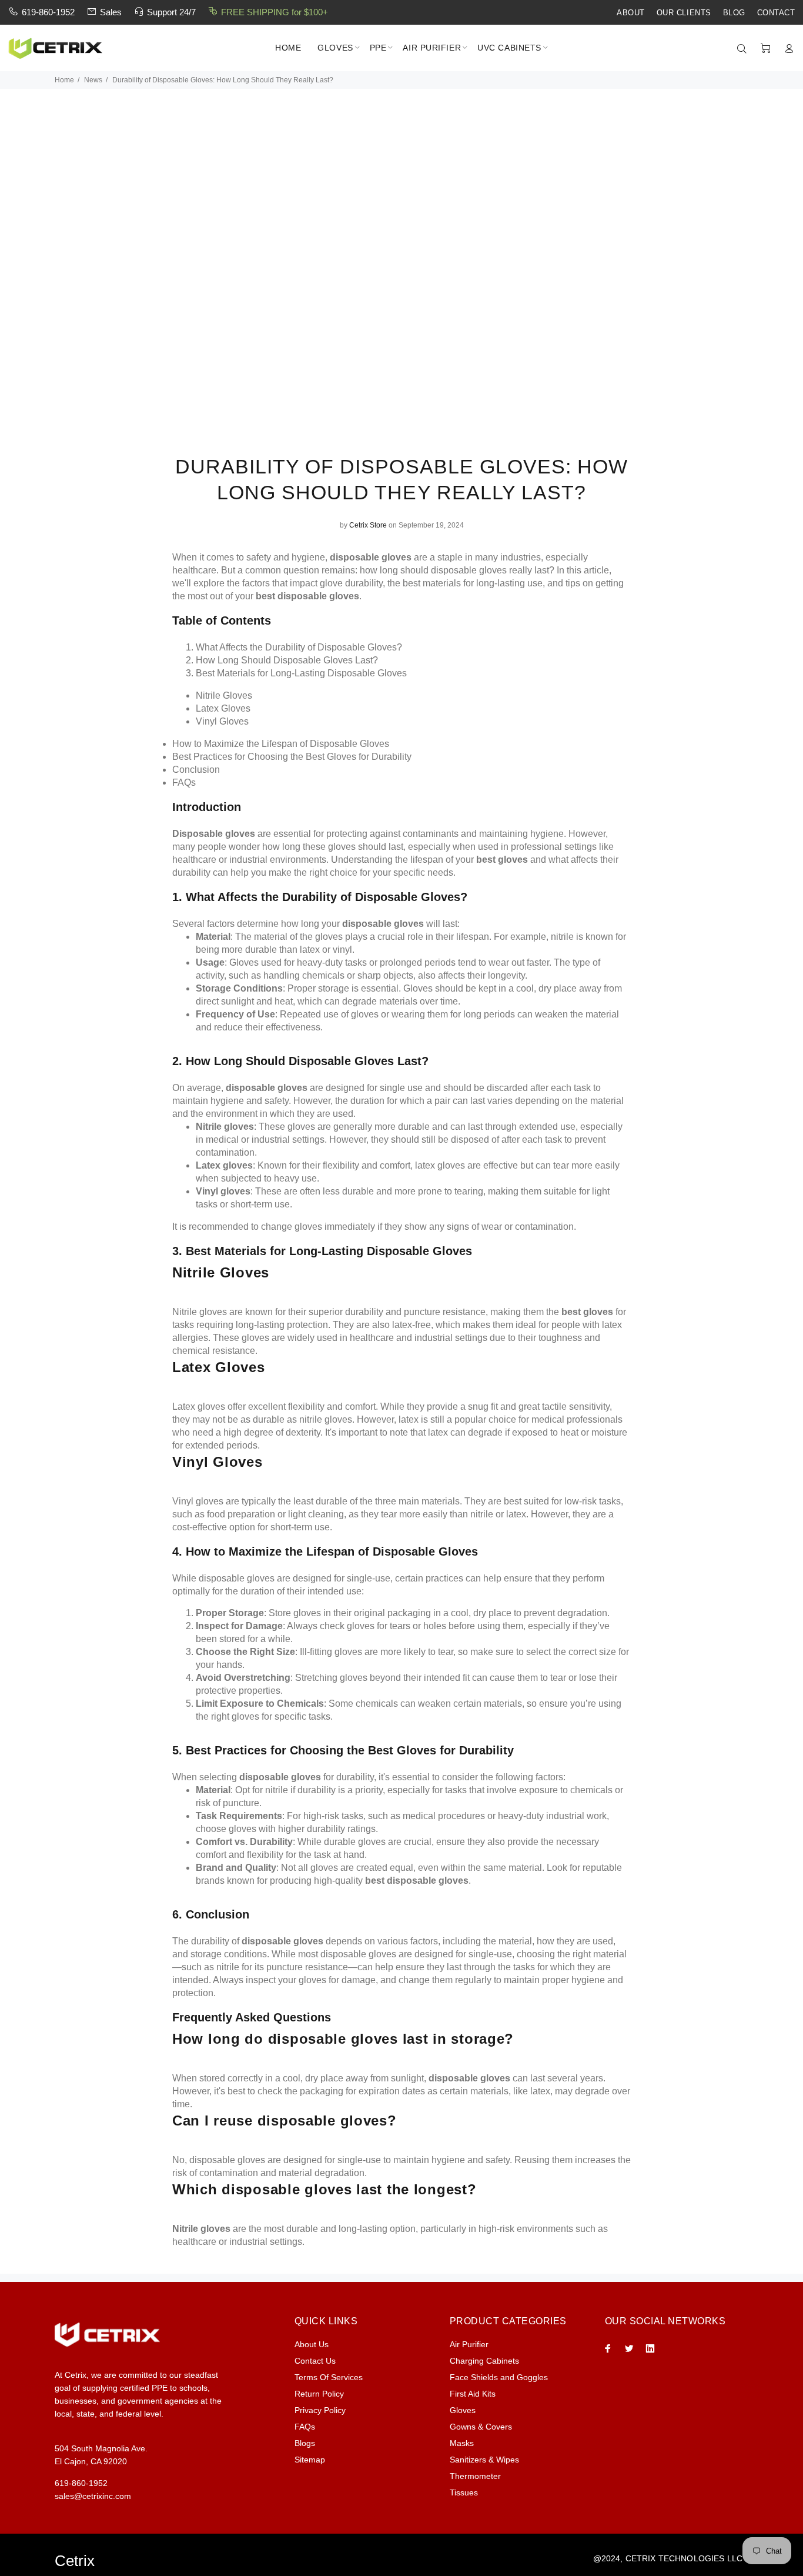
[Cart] (765, 49)
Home (64, 80)
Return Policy (319, 2394)
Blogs (305, 2443)
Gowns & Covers (481, 2427)
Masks (462, 2443)
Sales (111, 12)
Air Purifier (469, 2344)
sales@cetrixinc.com (93, 2496)
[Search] (744, 49)
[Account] (787, 49)
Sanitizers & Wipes (484, 2460)
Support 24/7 (171, 12)
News (93, 80)
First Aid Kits (473, 2394)
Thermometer (475, 2476)
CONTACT (776, 13)
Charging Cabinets (484, 2361)
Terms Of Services (329, 2377)
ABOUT (631, 13)
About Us (312, 2344)
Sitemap (310, 2460)
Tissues (464, 2492)
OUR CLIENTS (684, 13)
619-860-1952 (48, 12)
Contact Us (315, 2361)
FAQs (305, 2427)
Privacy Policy (320, 2410)
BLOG (734, 13)
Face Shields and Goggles (499, 2377)
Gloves (463, 2410)
